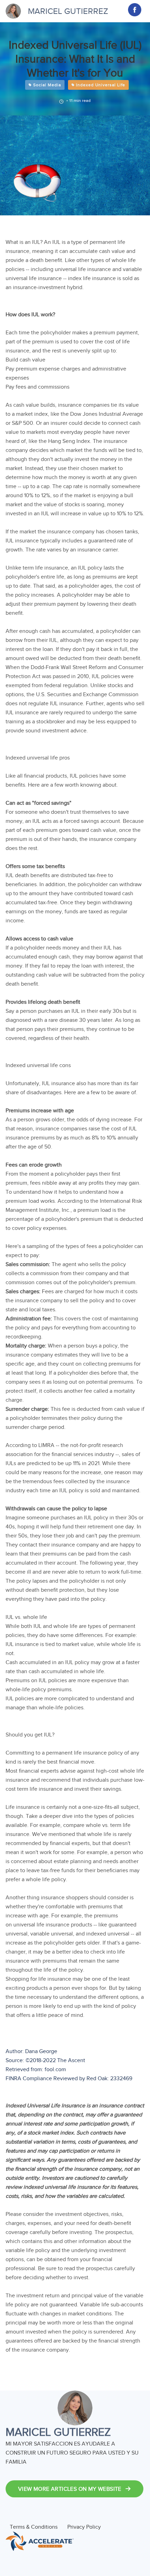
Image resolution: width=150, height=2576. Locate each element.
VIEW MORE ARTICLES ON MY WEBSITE (70, 2489)
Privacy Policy (84, 2527)
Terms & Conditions (34, 2527)
